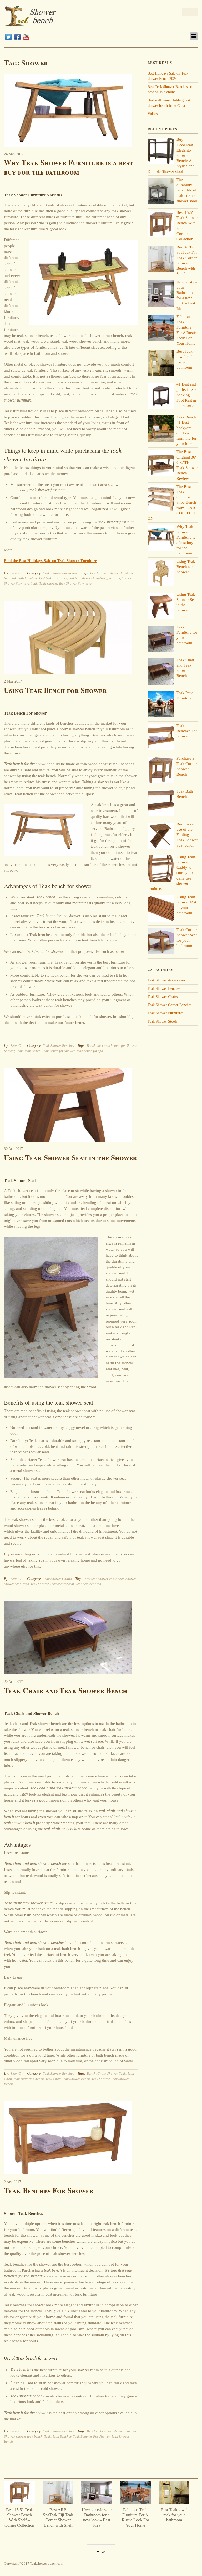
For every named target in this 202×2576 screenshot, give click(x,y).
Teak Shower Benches (59, 1046)
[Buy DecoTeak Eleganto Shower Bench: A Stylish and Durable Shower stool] (177, 2502)
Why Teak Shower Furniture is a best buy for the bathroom (69, 167)
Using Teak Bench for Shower (55, 690)
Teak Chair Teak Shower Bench (68, 2079)
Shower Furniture (17, 583)
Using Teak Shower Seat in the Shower (70, 1157)
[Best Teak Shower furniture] (31, 24)
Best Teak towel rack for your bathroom (99, 2515)
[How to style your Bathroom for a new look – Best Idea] (22, 2502)
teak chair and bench (29, 2079)
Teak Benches (62, 2436)
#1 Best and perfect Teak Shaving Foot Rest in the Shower (187, 395)
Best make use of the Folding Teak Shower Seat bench (187, 835)
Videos (153, 114)
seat (121, 1579)
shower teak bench (29, 2436)
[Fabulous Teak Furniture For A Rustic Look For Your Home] (61, 2502)
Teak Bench (32, 1051)
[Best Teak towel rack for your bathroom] (99, 2502)
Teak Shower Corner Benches (170, 1005)
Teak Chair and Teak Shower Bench (66, 1690)
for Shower (129, 1046)
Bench (91, 1046)
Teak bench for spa (90, 1051)
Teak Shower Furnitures (60, 573)
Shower (127, 578)
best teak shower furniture (87, 578)
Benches (93, 2431)
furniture (114, 578)
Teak (34, 583)
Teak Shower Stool (89, 1584)
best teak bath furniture (21, 578)
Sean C (16, 573)
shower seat (12, 1584)
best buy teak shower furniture (112, 573)
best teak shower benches (118, 2431)
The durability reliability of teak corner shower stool (187, 190)
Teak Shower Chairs (57, 1579)
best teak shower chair (101, 1579)
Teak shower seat (62, 1584)
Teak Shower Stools (162, 1021)
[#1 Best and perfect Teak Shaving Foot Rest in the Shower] (138, 2502)
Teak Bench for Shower (58, 1051)
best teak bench (108, 1046)
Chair (101, 2073)
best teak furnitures (53, 578)
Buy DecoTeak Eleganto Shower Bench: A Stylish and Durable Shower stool (177, 2520)
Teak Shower (48, 583)
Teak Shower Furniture (75, 583)
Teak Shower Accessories (166, 980)
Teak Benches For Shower (49, 2190)
